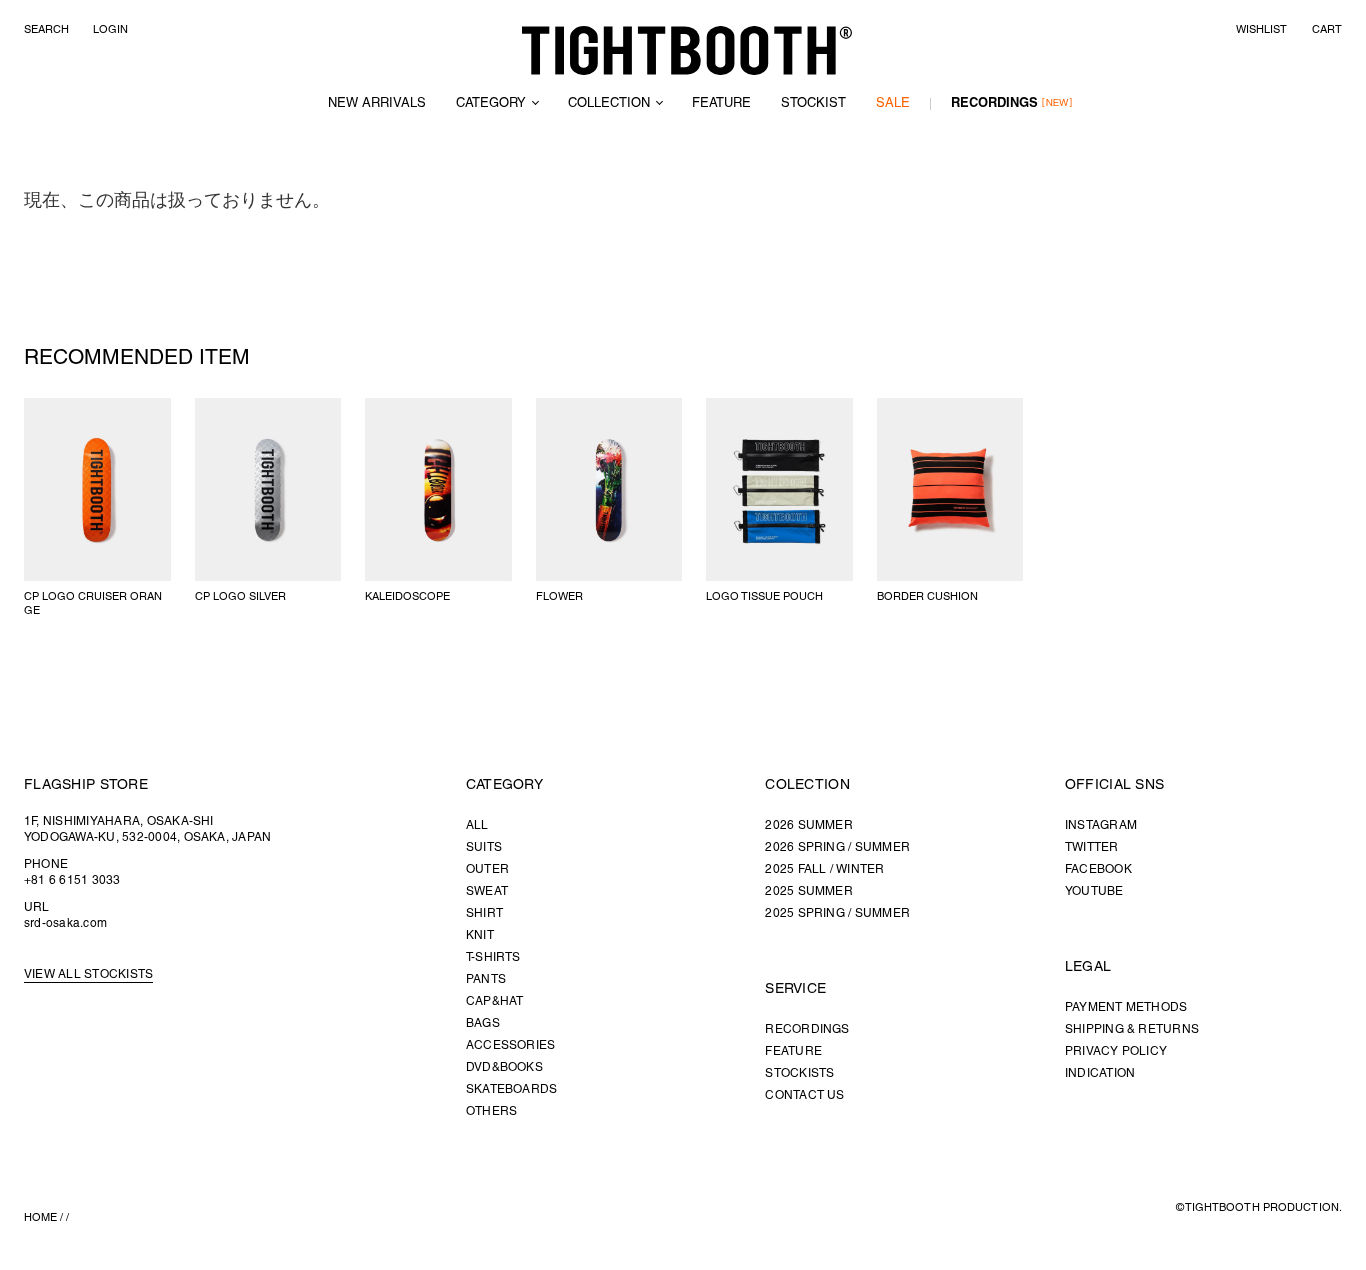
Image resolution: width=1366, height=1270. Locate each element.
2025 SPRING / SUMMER (837, 913)
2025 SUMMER (809, 891)
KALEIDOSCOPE (407, 597)
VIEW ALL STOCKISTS (88, 974)
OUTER (487, 869)
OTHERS (491, 1111)
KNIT (480, 935)
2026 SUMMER (809, 825)
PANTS (486, 979)
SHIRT (484, 913)
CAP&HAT (495, 1001)
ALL (477, 825)
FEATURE (721, 104)
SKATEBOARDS (512, 1089)
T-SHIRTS (493, 957)
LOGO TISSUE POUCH (764, 597)
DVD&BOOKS (504, 1067)
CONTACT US (804, 1095)
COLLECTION (609, 104)
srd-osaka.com (65, 923)
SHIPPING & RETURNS (1132, 1029)
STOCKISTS (799, 1073)
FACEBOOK (1098, 869)
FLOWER (559, 597)
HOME (40, 1218)
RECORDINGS (994, 104)
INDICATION (1100, 1073)
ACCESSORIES (511, 1045)
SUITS (484, 847)
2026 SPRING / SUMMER (837, 847)
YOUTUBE (1094, 891)
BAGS (483, 1023)
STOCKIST (813, 104)
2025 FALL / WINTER (824, 869)
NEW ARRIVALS (377, 104)
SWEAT (487, 891)
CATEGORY (491, 104)
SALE (893, 104)
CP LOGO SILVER (240, 597)
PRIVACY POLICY (1116, 1051)
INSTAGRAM (1101, 825)
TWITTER (1092, 847)
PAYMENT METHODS (1126, 1007)
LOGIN (110, 30)
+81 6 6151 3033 (72, 880)
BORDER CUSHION (927, 597)
